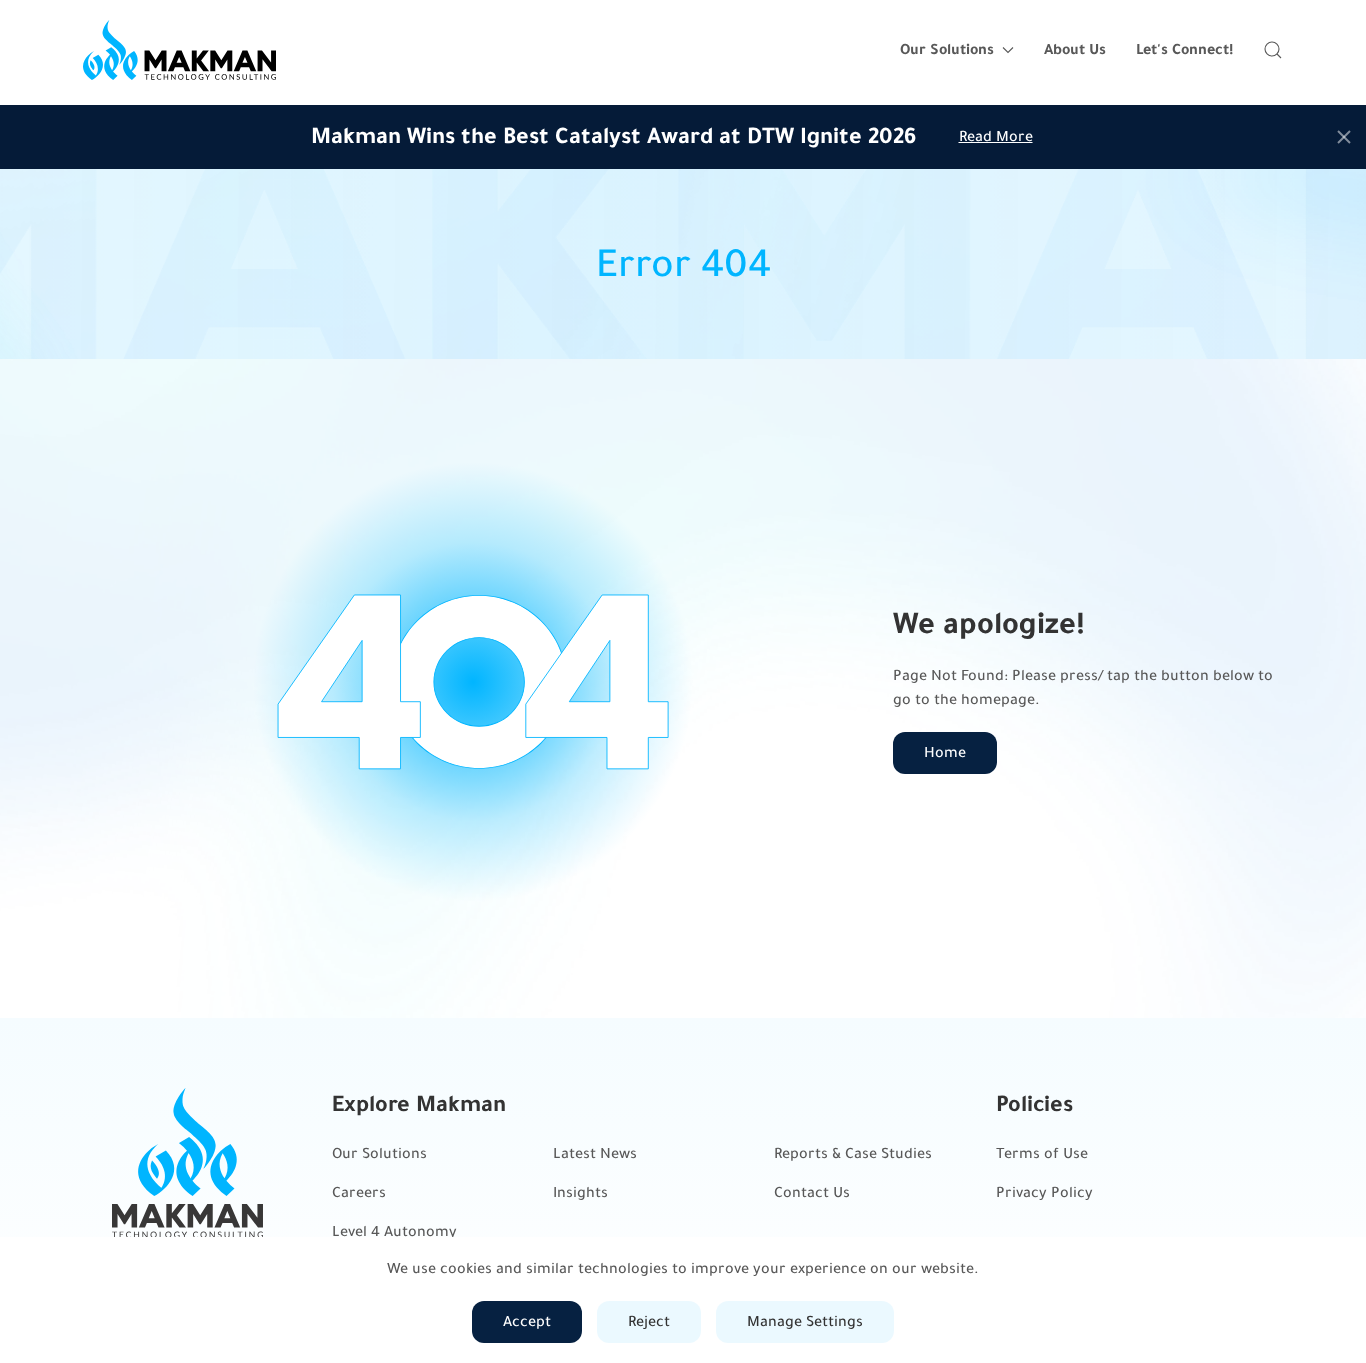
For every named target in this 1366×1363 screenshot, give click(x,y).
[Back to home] (179, 50)
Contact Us (812, 1192)
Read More (996, 136)
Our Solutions (379, 1153)
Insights (580, 1192)
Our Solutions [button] (947, 49)
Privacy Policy (1044, 1192)
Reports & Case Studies (853, 1153)
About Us (1075, 49)
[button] (1273, 50)
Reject (649, 1321)
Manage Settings (805, 1321)
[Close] (1344, 137)
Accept (527, 1321)
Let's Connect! (1184, 49)
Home (945, 752)
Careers (359, 1192)
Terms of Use (1042, 1153)
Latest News (595, 1153)
